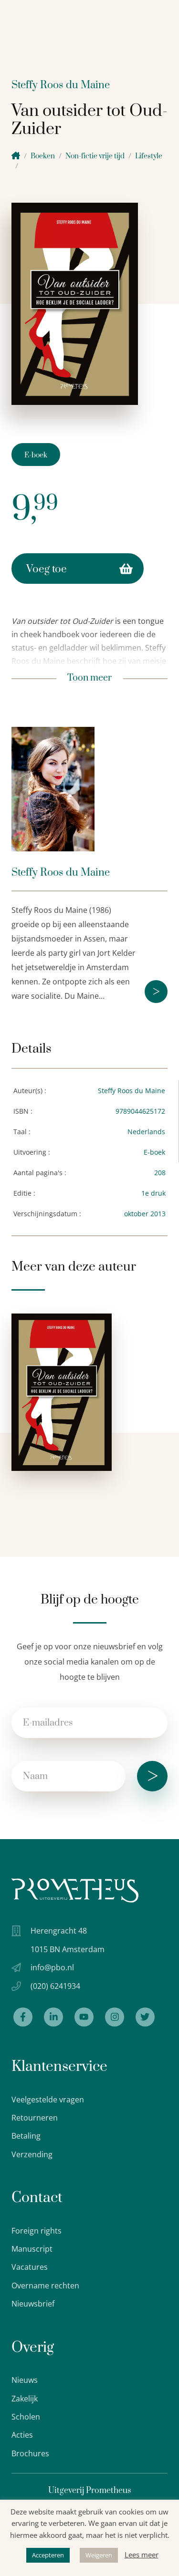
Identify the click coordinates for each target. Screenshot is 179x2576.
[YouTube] (84, 2017)
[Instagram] (115, 2017)
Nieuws (25, 2380)
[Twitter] (145, 2017)
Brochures (30, 2453)
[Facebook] (23, 2017)
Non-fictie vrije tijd (95, 156)
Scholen (26, 2417)
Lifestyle (149, 156)
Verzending (32, 2154)
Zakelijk (25, 2399)
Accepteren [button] (48, 2555)
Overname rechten (45, 2286)
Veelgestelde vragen (48, 2100)
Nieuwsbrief (33, 2304)
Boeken (43, 156)
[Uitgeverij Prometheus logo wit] (75, 1890)
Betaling (26, 2136)
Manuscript (32, 2249)
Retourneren (35, 2118)
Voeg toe (47, 569)
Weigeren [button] (99, 2555)
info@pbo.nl (52, 1967)
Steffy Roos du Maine (61, 85)
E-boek (36, 455)
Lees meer (142, 2555)
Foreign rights (37, 2231)
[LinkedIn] (53, 2017)
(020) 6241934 (55, 1986)
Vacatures (30, 2267)
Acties (22, 2435)
